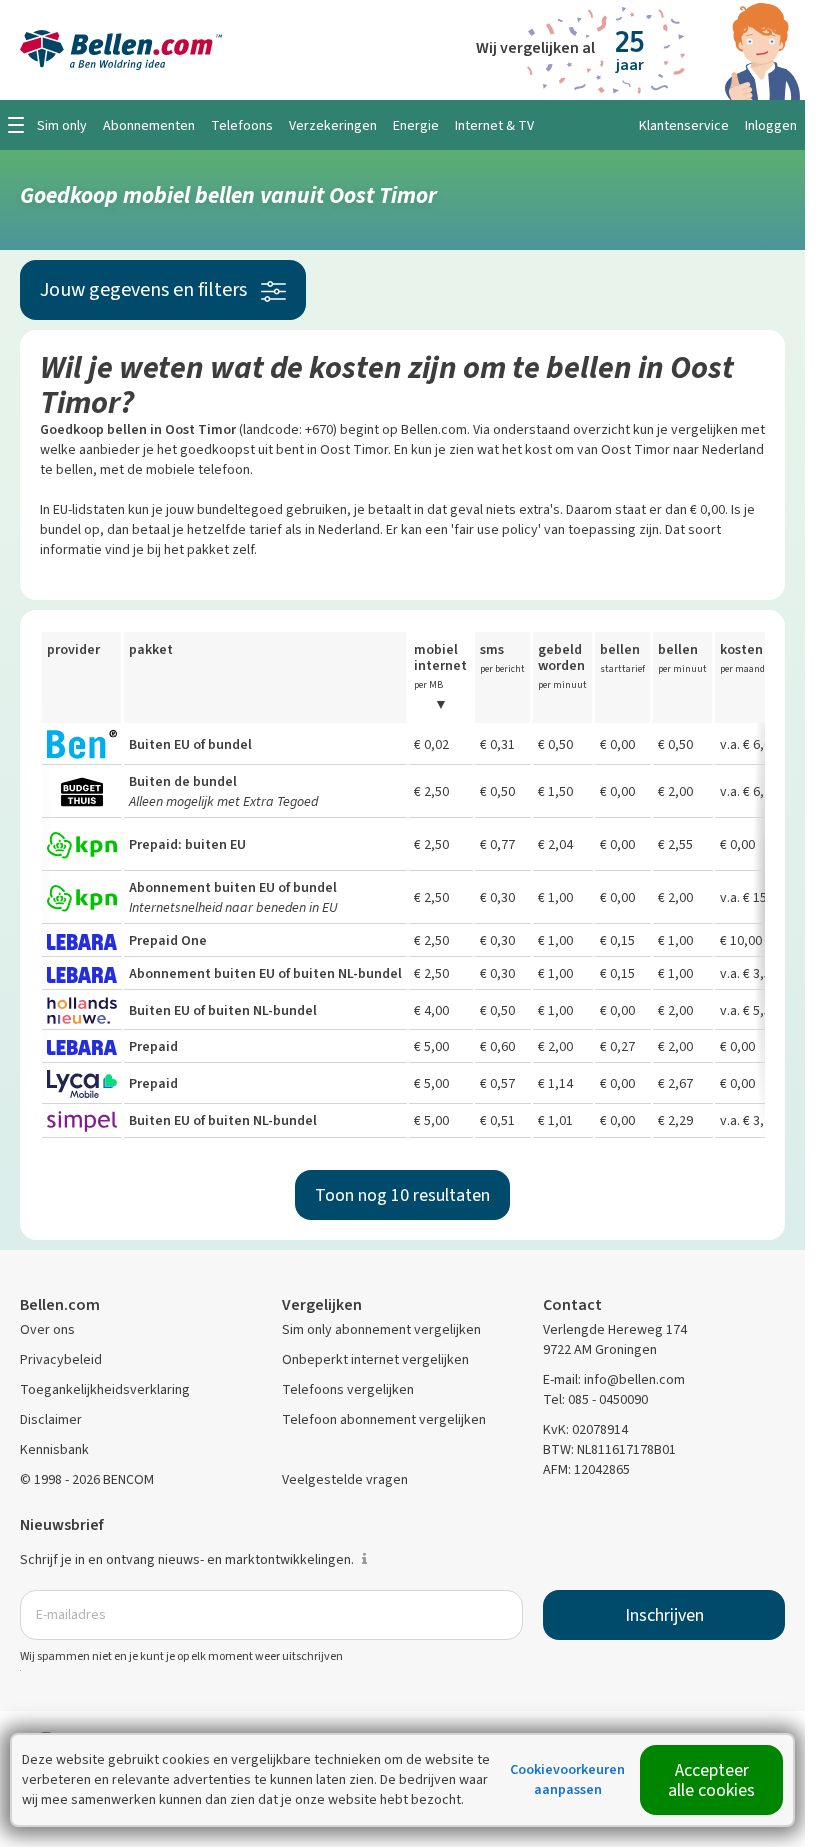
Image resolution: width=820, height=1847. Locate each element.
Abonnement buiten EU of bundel (233, 887)
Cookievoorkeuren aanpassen (567, 1779)
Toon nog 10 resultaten (402, 1195)
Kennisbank (54, 1449)
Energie (416, 125)
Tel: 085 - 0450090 (595, 1399)
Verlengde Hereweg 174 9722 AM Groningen (615, 1339)
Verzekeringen (333, 125)
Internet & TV (494, 125)
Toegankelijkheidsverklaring (105, 1389)
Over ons (47, 1329)
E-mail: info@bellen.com (614, 1379)
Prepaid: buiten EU (187, 844)
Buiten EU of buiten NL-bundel (223, 1010)
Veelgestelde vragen (345, 1479)
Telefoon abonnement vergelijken (384, 1419)
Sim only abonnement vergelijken (381, 1329)
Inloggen (771, 125)
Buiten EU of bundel (190, 744)
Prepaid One (168, 940)
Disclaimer (51, 1419)
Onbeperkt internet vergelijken (375, 1359)
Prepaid (153, 1046)
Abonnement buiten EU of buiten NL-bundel (265, 973)
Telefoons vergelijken (348, 1389)
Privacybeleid (61, 1359)
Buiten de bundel (183, 781)
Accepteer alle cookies (711, 1780)
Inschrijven (664, 1615)
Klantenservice (684, 125)
